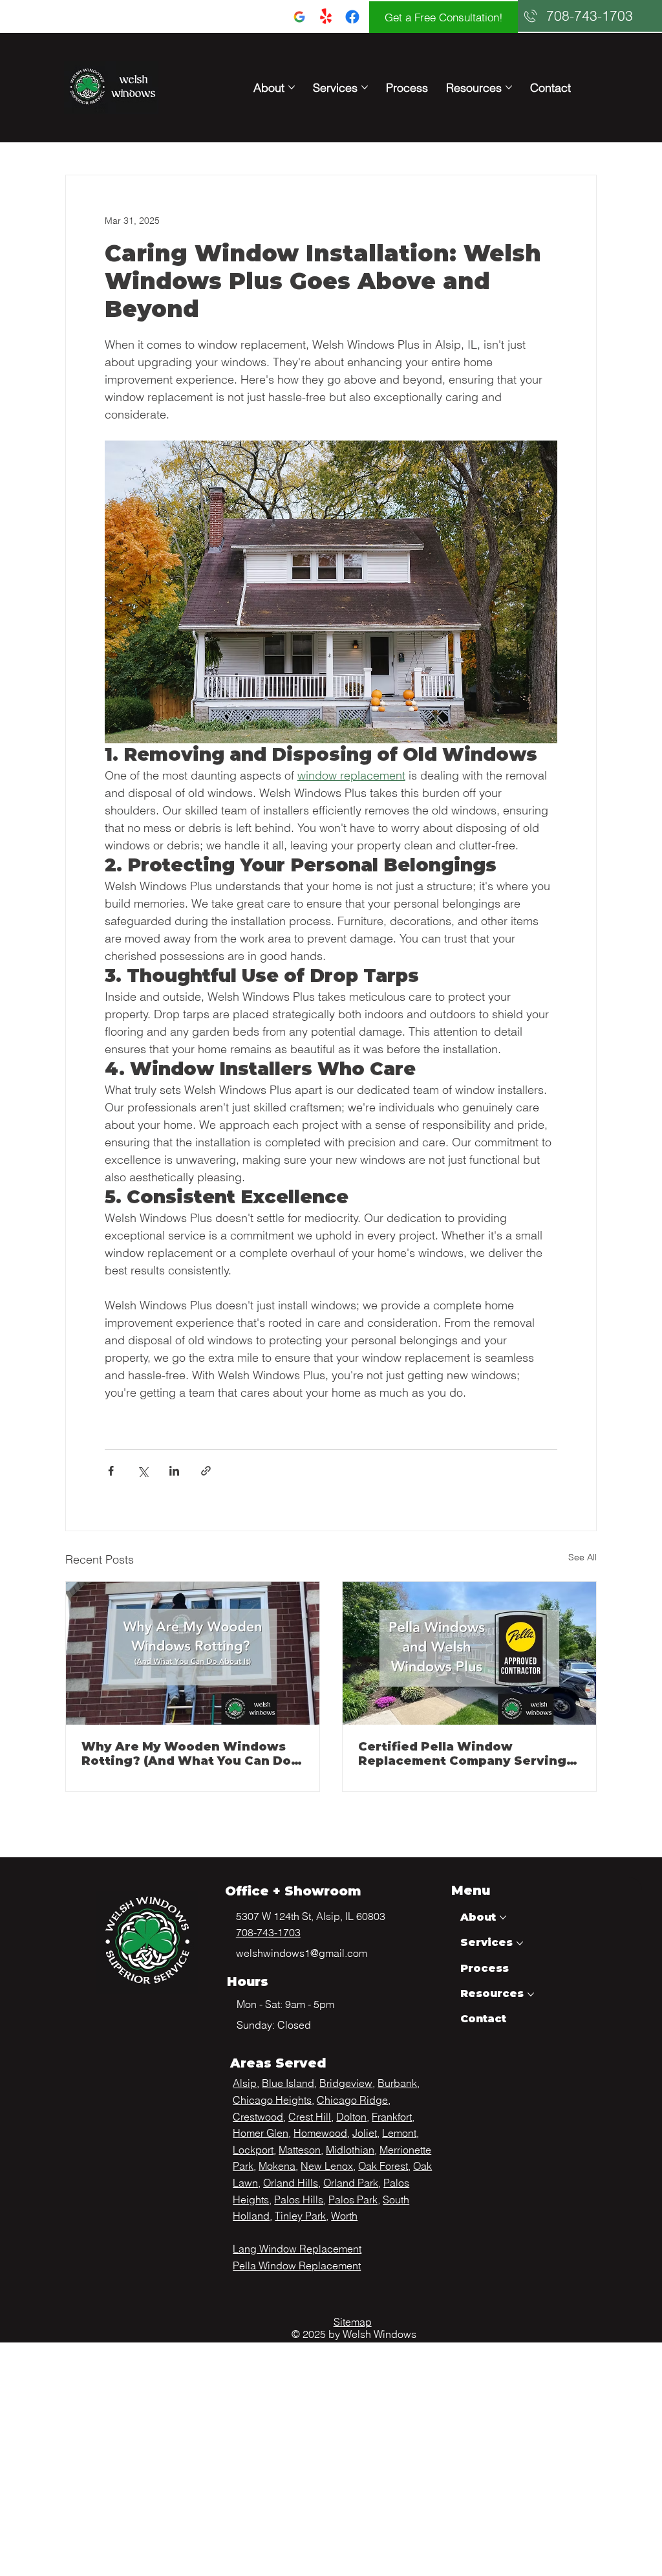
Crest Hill (310, 2117)
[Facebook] (352, 17)
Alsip (245, 2083)
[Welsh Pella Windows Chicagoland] (469, 1653)
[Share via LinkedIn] (174, 1471)
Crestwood (258, 2117)
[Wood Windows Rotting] (193, 1653)
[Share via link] (206, 1471)
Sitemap (353, 2322)
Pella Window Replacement (297, 2265)
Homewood (320, 2133)
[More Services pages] (365, 87)
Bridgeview (346, 2083)
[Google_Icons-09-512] (299, 17)
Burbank (397, 2083)
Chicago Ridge (352, 2100)
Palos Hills (299, 2199)
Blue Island (288, 2083)
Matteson (300, 2150)
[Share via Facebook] (111, 1471)
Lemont (399, 2133)
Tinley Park (300, 2216)
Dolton (351, 2117)
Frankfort (392, 2117)
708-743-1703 (268, 1932)
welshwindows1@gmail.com (302, 1953)
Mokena (277, 2166)
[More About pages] (292, 87)
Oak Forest (383, 2166)
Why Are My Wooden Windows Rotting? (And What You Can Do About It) (186, 1754)
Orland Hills (291, 2183)
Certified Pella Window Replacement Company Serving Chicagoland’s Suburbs (462, 1754)
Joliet (365, 2133)
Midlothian (350, 2150)
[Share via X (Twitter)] (143, 1471)
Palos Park (353, 2199)
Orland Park (351, 2183)
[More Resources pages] (509, 87)
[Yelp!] (326, 17)
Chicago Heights (272, 2100)
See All (582, 1557)
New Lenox (327, 2166)
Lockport (253, 2150)
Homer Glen (261, 2133)
